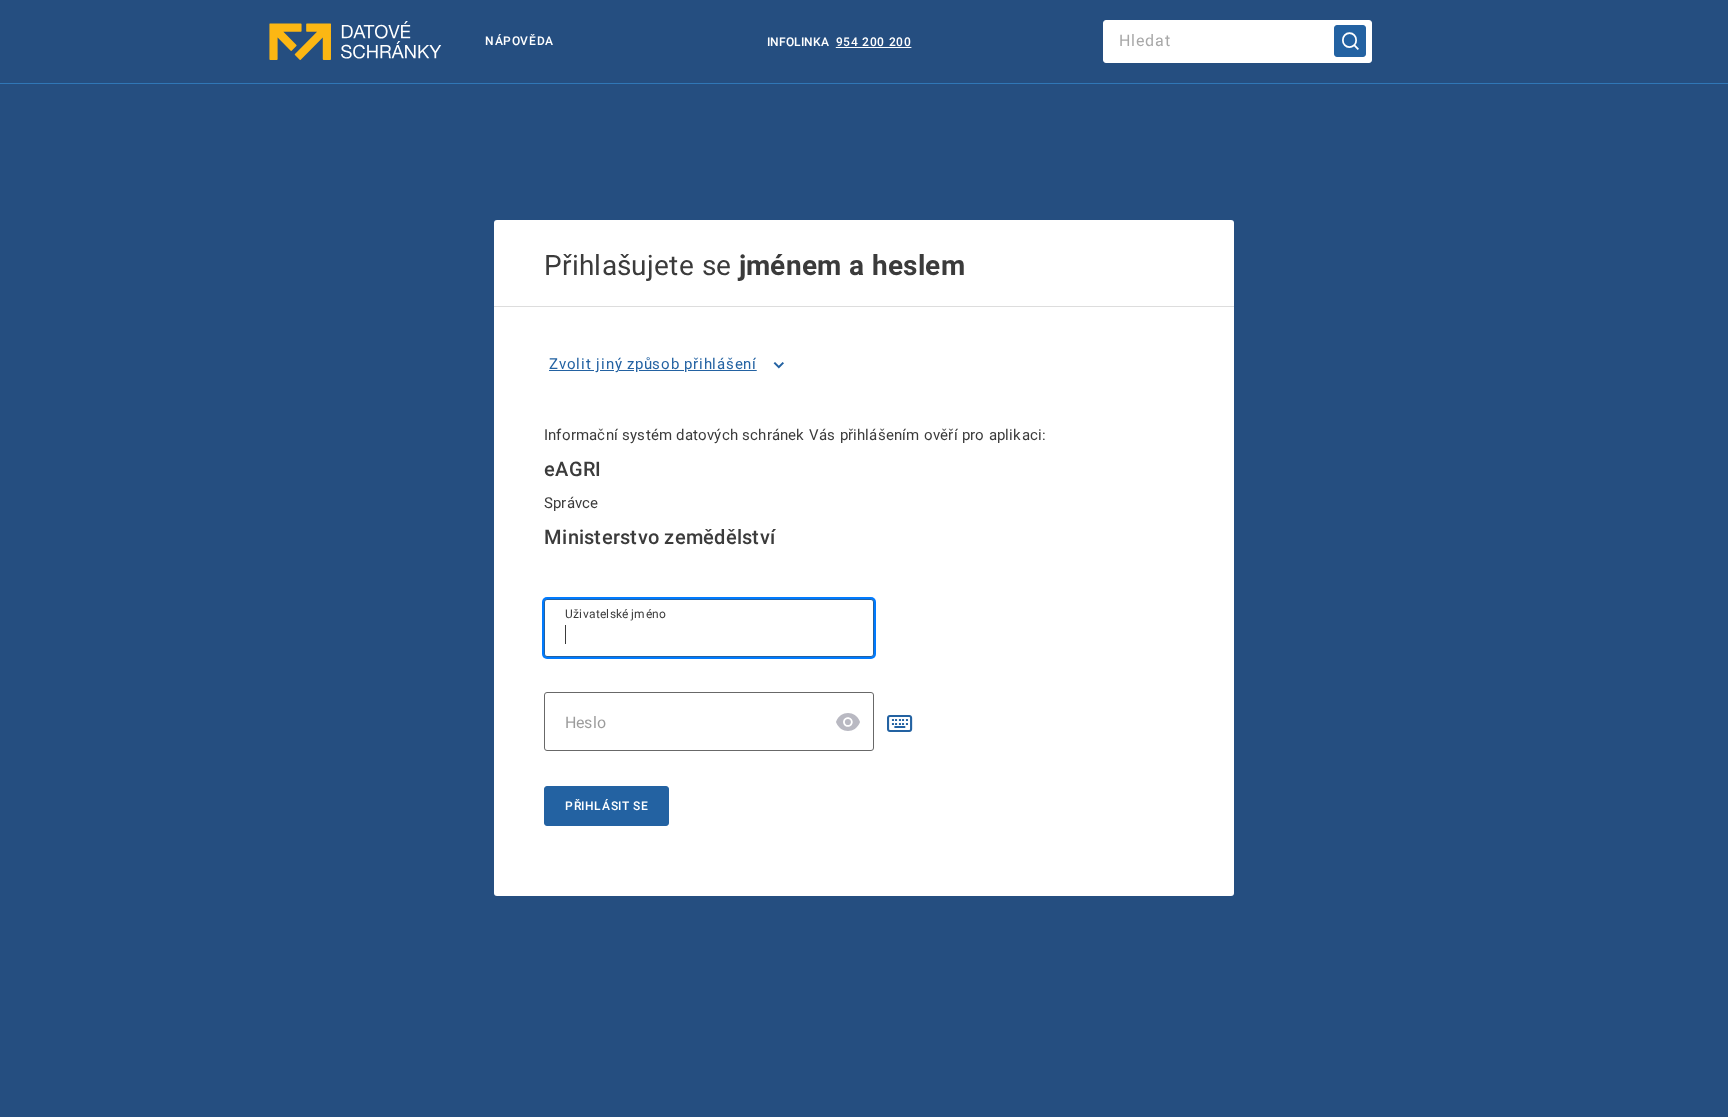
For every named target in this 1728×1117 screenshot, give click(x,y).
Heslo (585, 722)
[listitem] (670, 365)
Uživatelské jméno (615, 614)
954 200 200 (874, 42)
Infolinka (799, 42)
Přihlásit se (606, 806)
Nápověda (519, 41)
